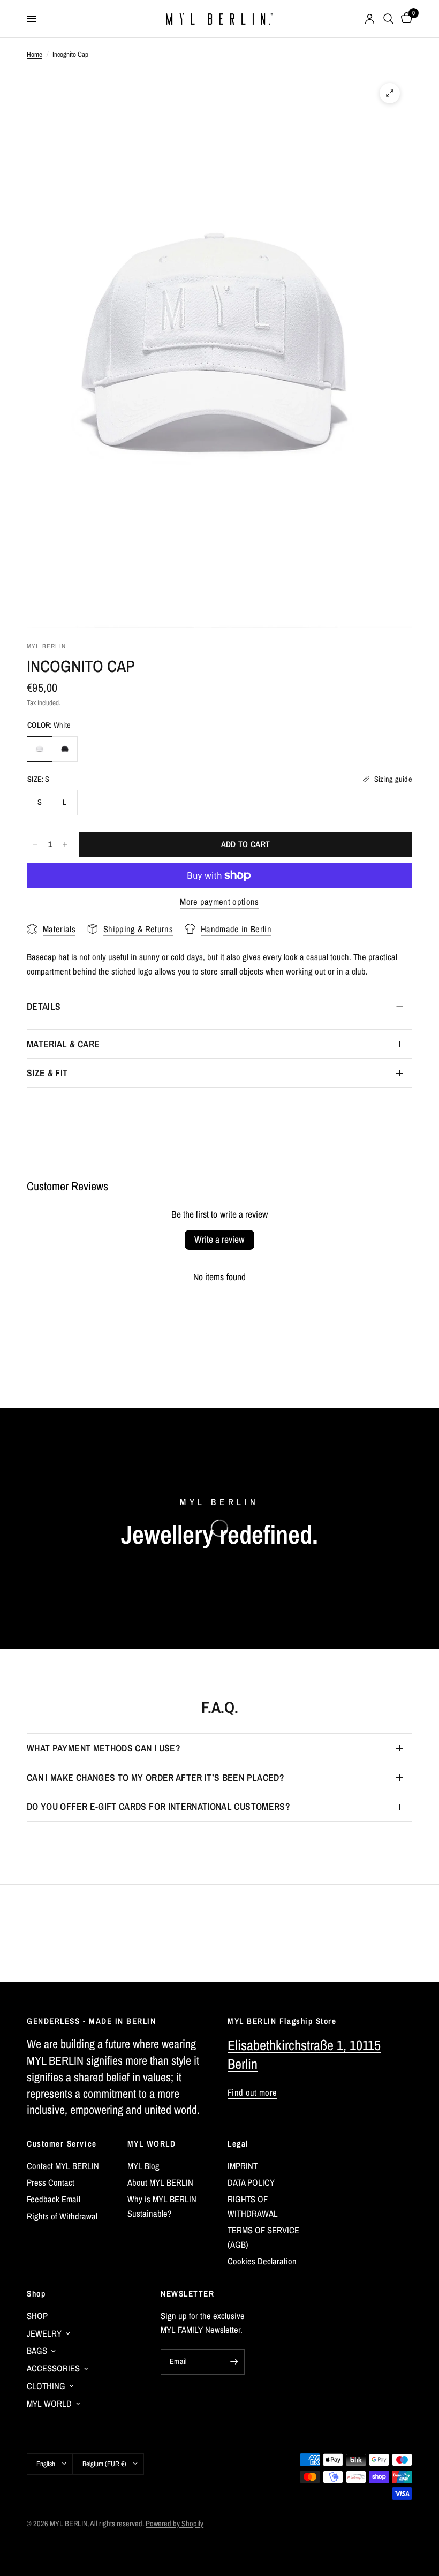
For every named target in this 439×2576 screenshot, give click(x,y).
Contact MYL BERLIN (63, 2166)
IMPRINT (243, 2166)
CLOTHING (46, 2386)
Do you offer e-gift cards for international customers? (158, 1806)
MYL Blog (143, 2166)
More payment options (219, 902)
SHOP (37, 2316)
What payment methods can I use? (104, 1748)
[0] (405, 19)
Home (35, 54)
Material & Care (63, 1044)
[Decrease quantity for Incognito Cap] (35, 844)
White (40, 749)
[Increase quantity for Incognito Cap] (65, 844)
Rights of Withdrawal (62, 2216)
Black (65, 749)
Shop (36, 2294)
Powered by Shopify (175, 2523)
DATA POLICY (251, 2182)
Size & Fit (47, 1073)
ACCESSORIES (53, 2368)
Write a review (219, 1239)
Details (44, 1006)
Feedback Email (54, 2199)
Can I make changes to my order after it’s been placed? (156, 1777)
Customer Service (62, 2144)
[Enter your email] (234, 2362)
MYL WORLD (152, 2144)
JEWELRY (44, 2333)
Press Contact (51, 2182)
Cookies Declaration (262, 2261)
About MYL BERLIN (160, 2182)
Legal (238, 2144)
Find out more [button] (252, 2093)
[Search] (388, 19)
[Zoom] (390, 93)
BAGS (37, 2351)
